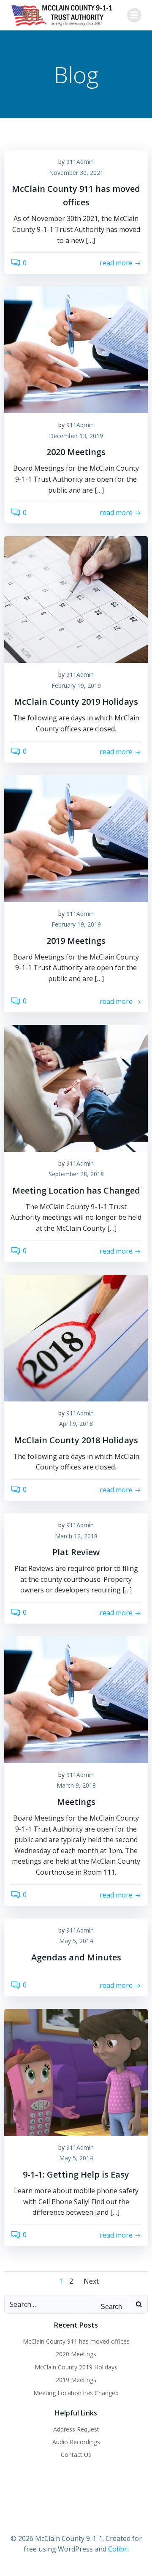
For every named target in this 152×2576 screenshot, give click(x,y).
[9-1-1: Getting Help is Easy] (76, 2072)
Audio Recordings (76, 2442)
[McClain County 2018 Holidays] (76, 1337)
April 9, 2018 (76, 1424)
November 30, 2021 (76, 173)
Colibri (118, 2549)
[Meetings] (76, 1699)
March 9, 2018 (76, 1785)
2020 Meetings (76, 2354)
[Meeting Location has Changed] (76, 1088)
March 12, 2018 (76, 1536)
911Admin (80, 162)
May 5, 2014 (76, 1941)
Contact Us (76, 2455)
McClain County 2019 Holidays (76, 2367)
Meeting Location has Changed (76, 2393)
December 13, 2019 (76, 436)
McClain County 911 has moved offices (76, 2341)
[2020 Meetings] (76, 349)
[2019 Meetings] (76, 838)
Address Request (76, 2429)
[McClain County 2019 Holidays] (76, 599)
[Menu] (134, 15)
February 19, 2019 (76, 686)
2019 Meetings (76, 2380)
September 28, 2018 (76, 1174)
